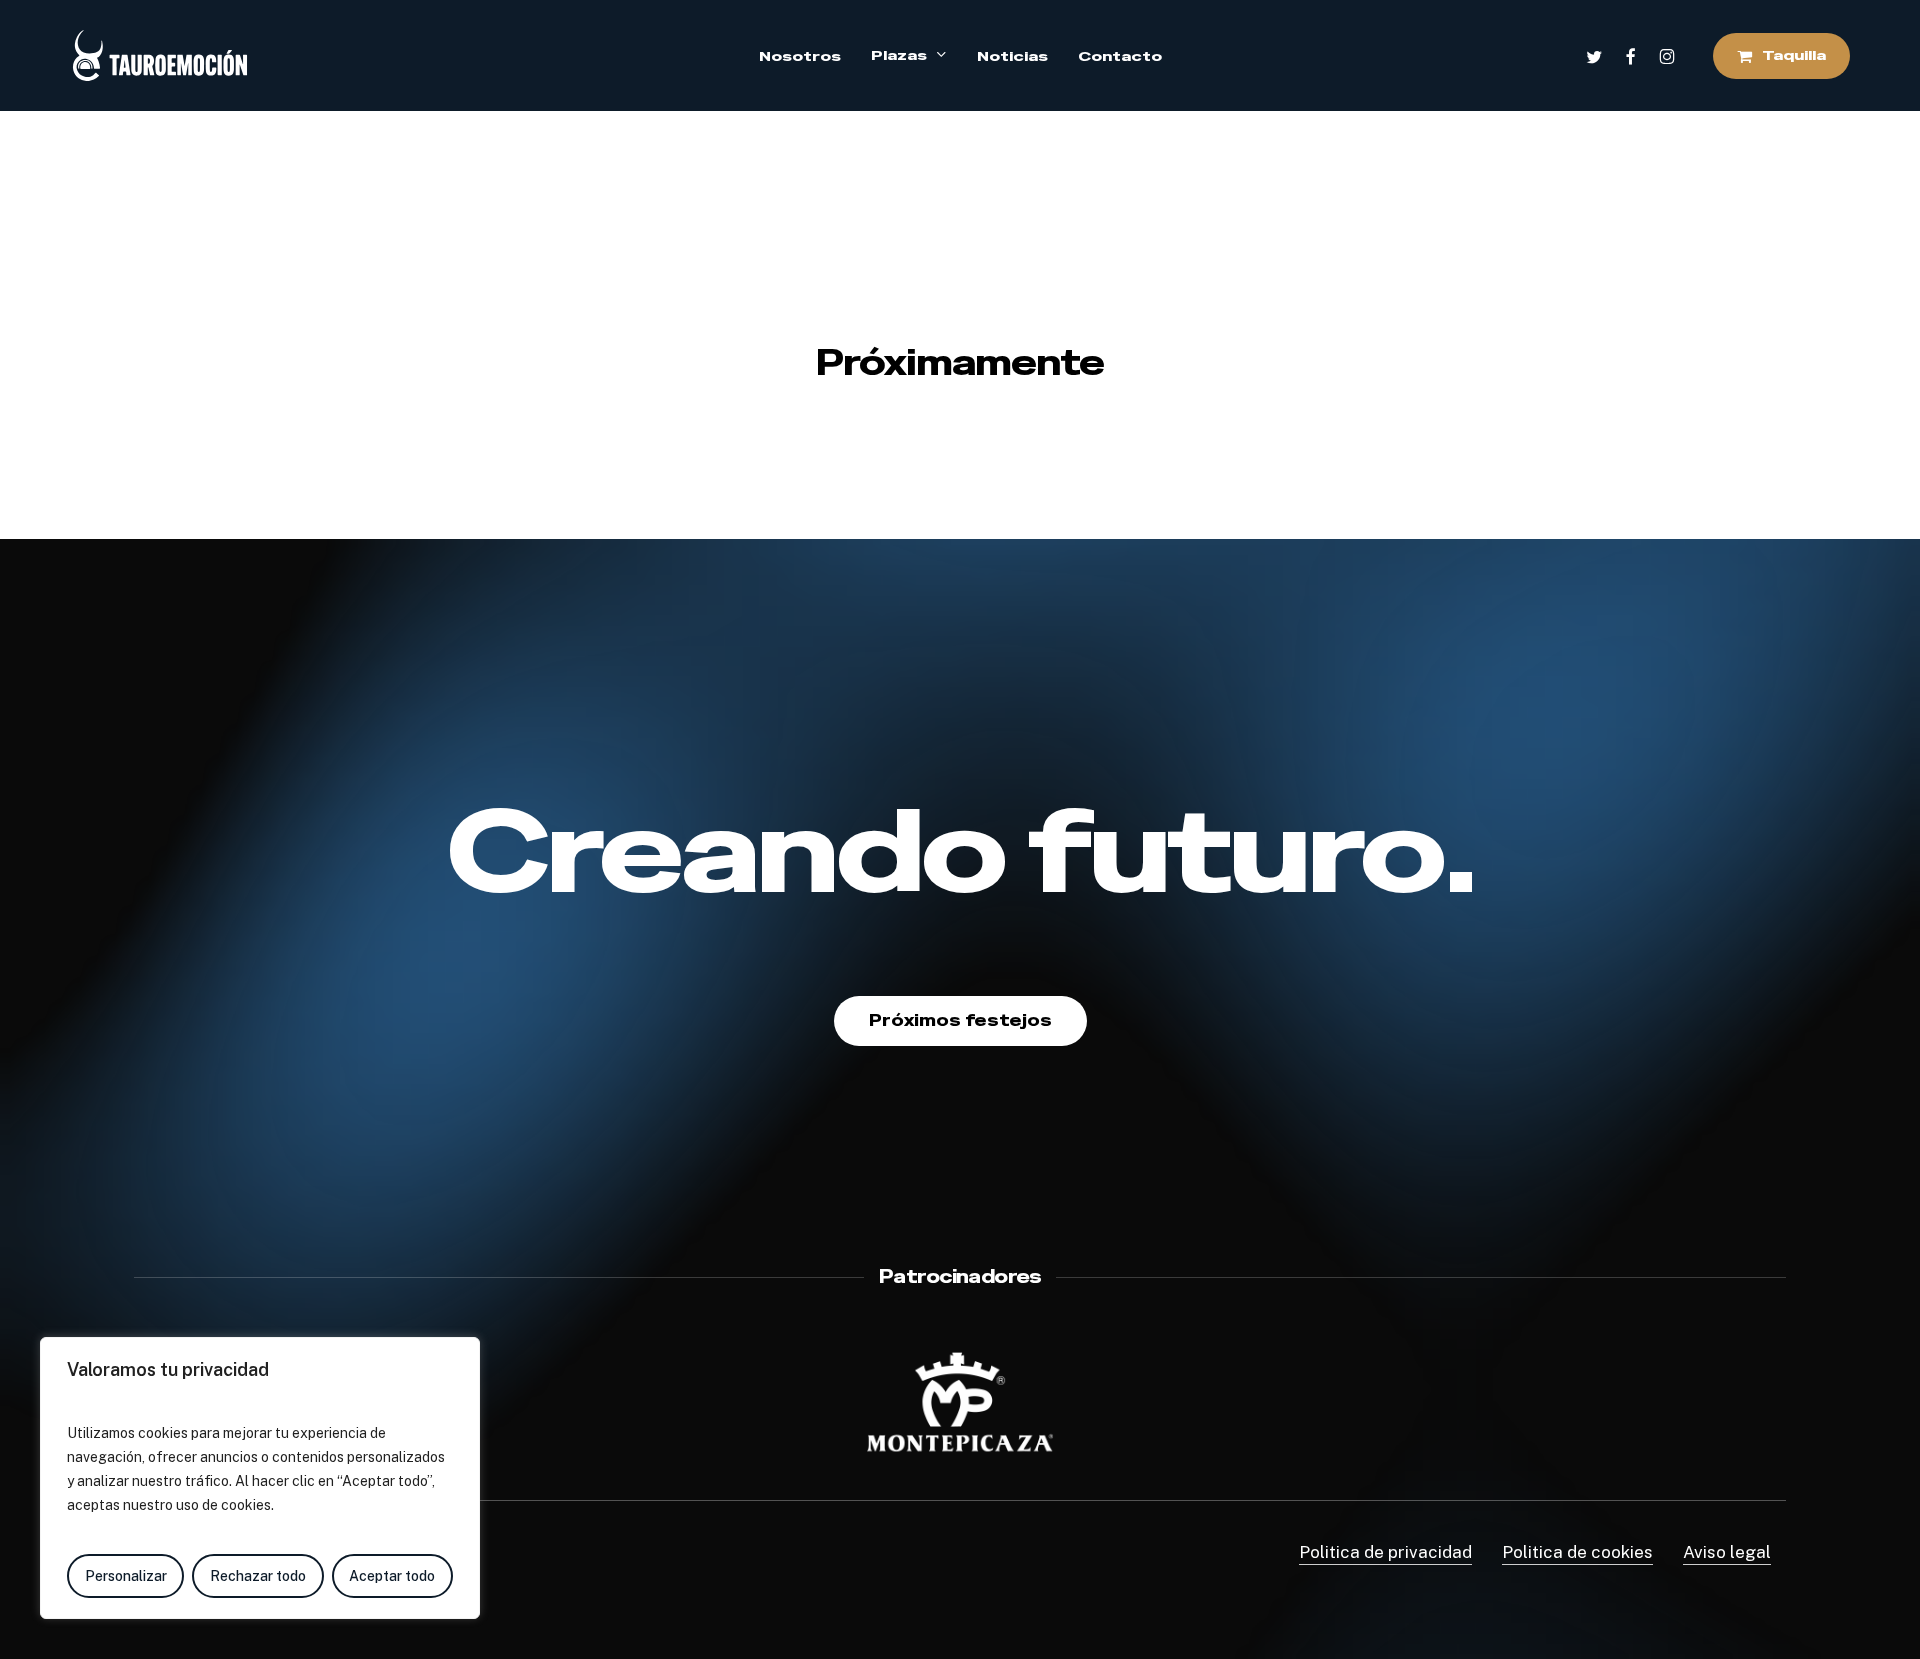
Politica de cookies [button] (1577, 1552)
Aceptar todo (392, 1576)
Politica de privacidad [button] (1385, 1552)
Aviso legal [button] (1727, 1552)
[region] (260, 1478)
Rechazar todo (258, 1576)
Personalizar (126, 1576)
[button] (960, 1021)
